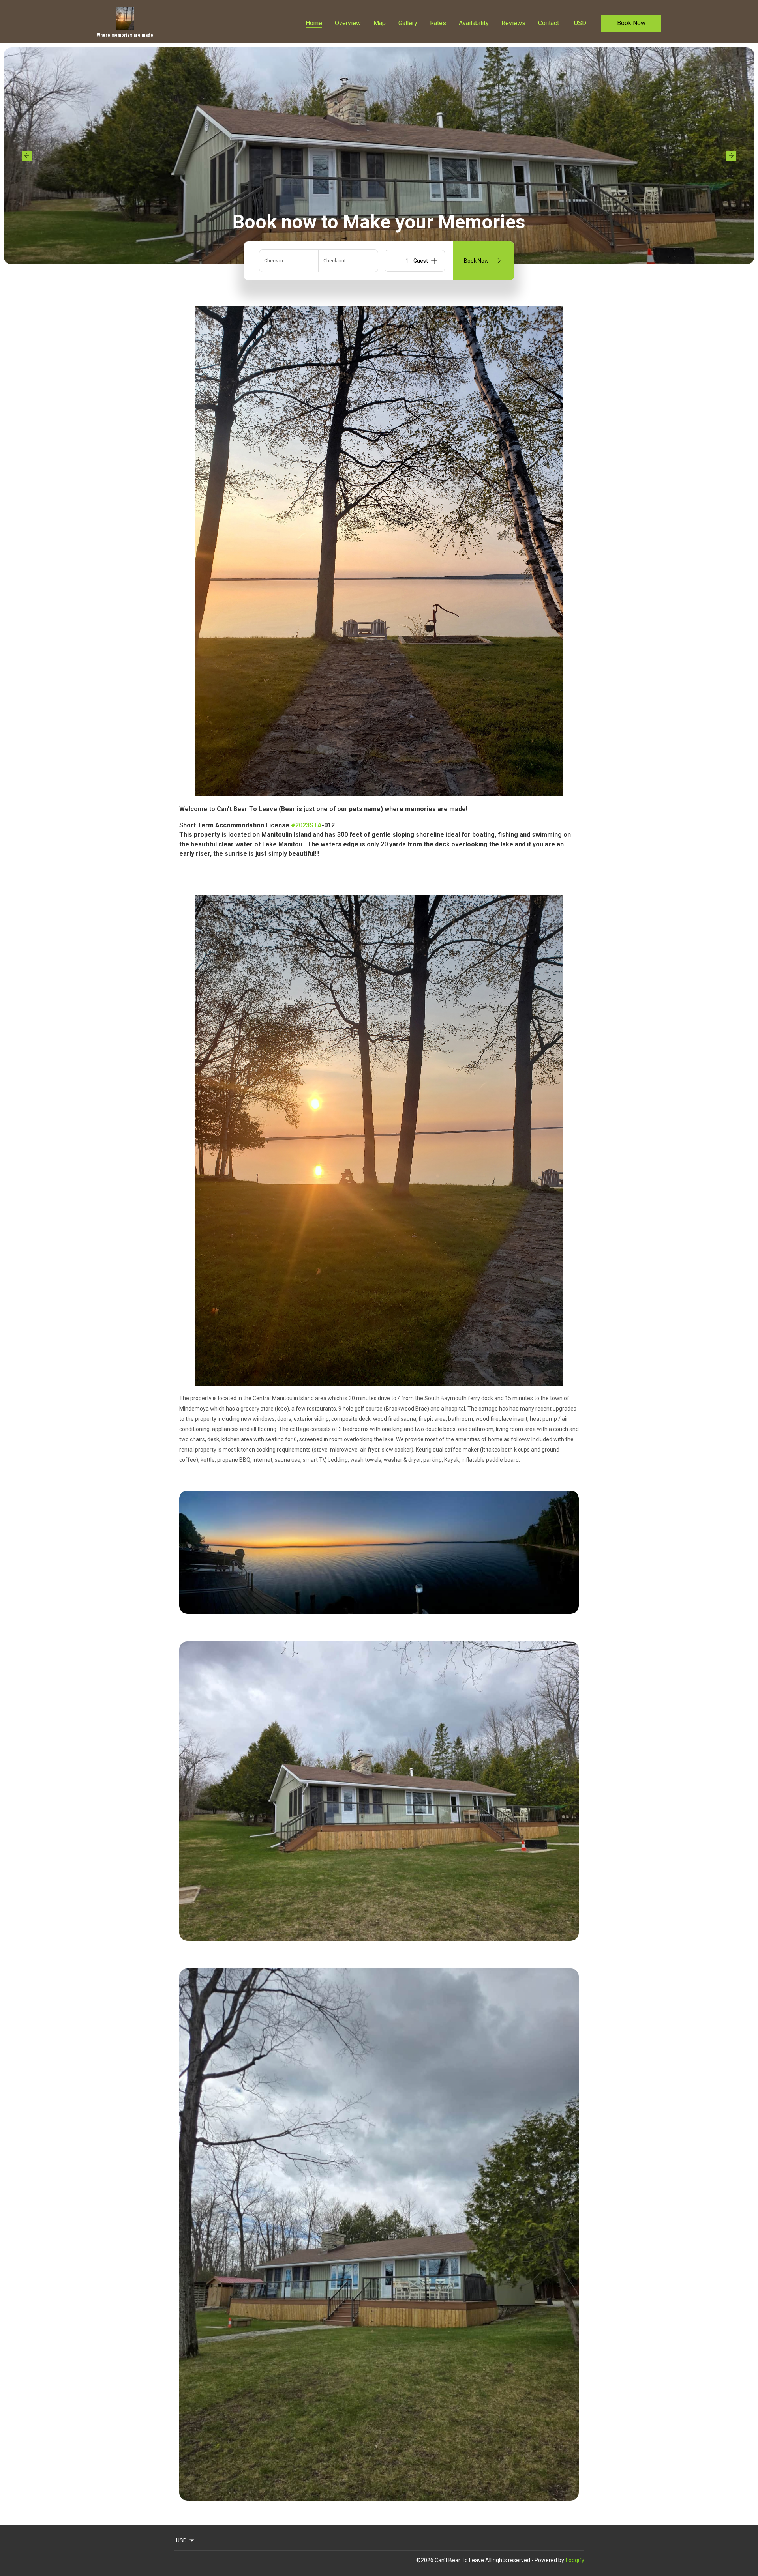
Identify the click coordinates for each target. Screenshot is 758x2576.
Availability (474, 23)
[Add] (434, 261)
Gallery (408, 23)
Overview (348, 23)
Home (314, 23)
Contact (549, 23)
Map (380, 23)
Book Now (631, 23)
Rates (438, 23)
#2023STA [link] (306, 825)
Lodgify (575, 2560)
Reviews (513, 23)
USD (580, 23)
